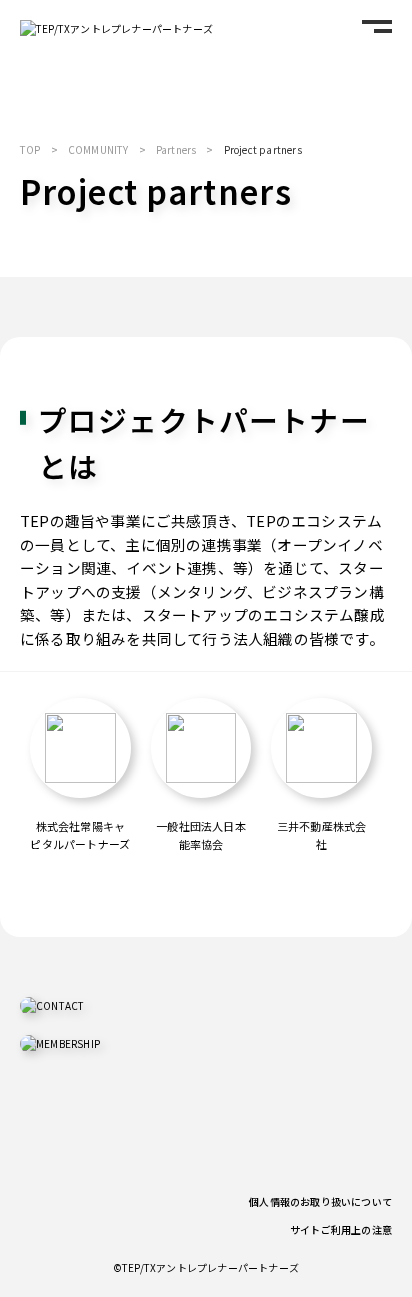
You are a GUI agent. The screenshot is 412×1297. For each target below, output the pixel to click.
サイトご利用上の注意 (341, 1229)
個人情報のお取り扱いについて (320, 1201)
